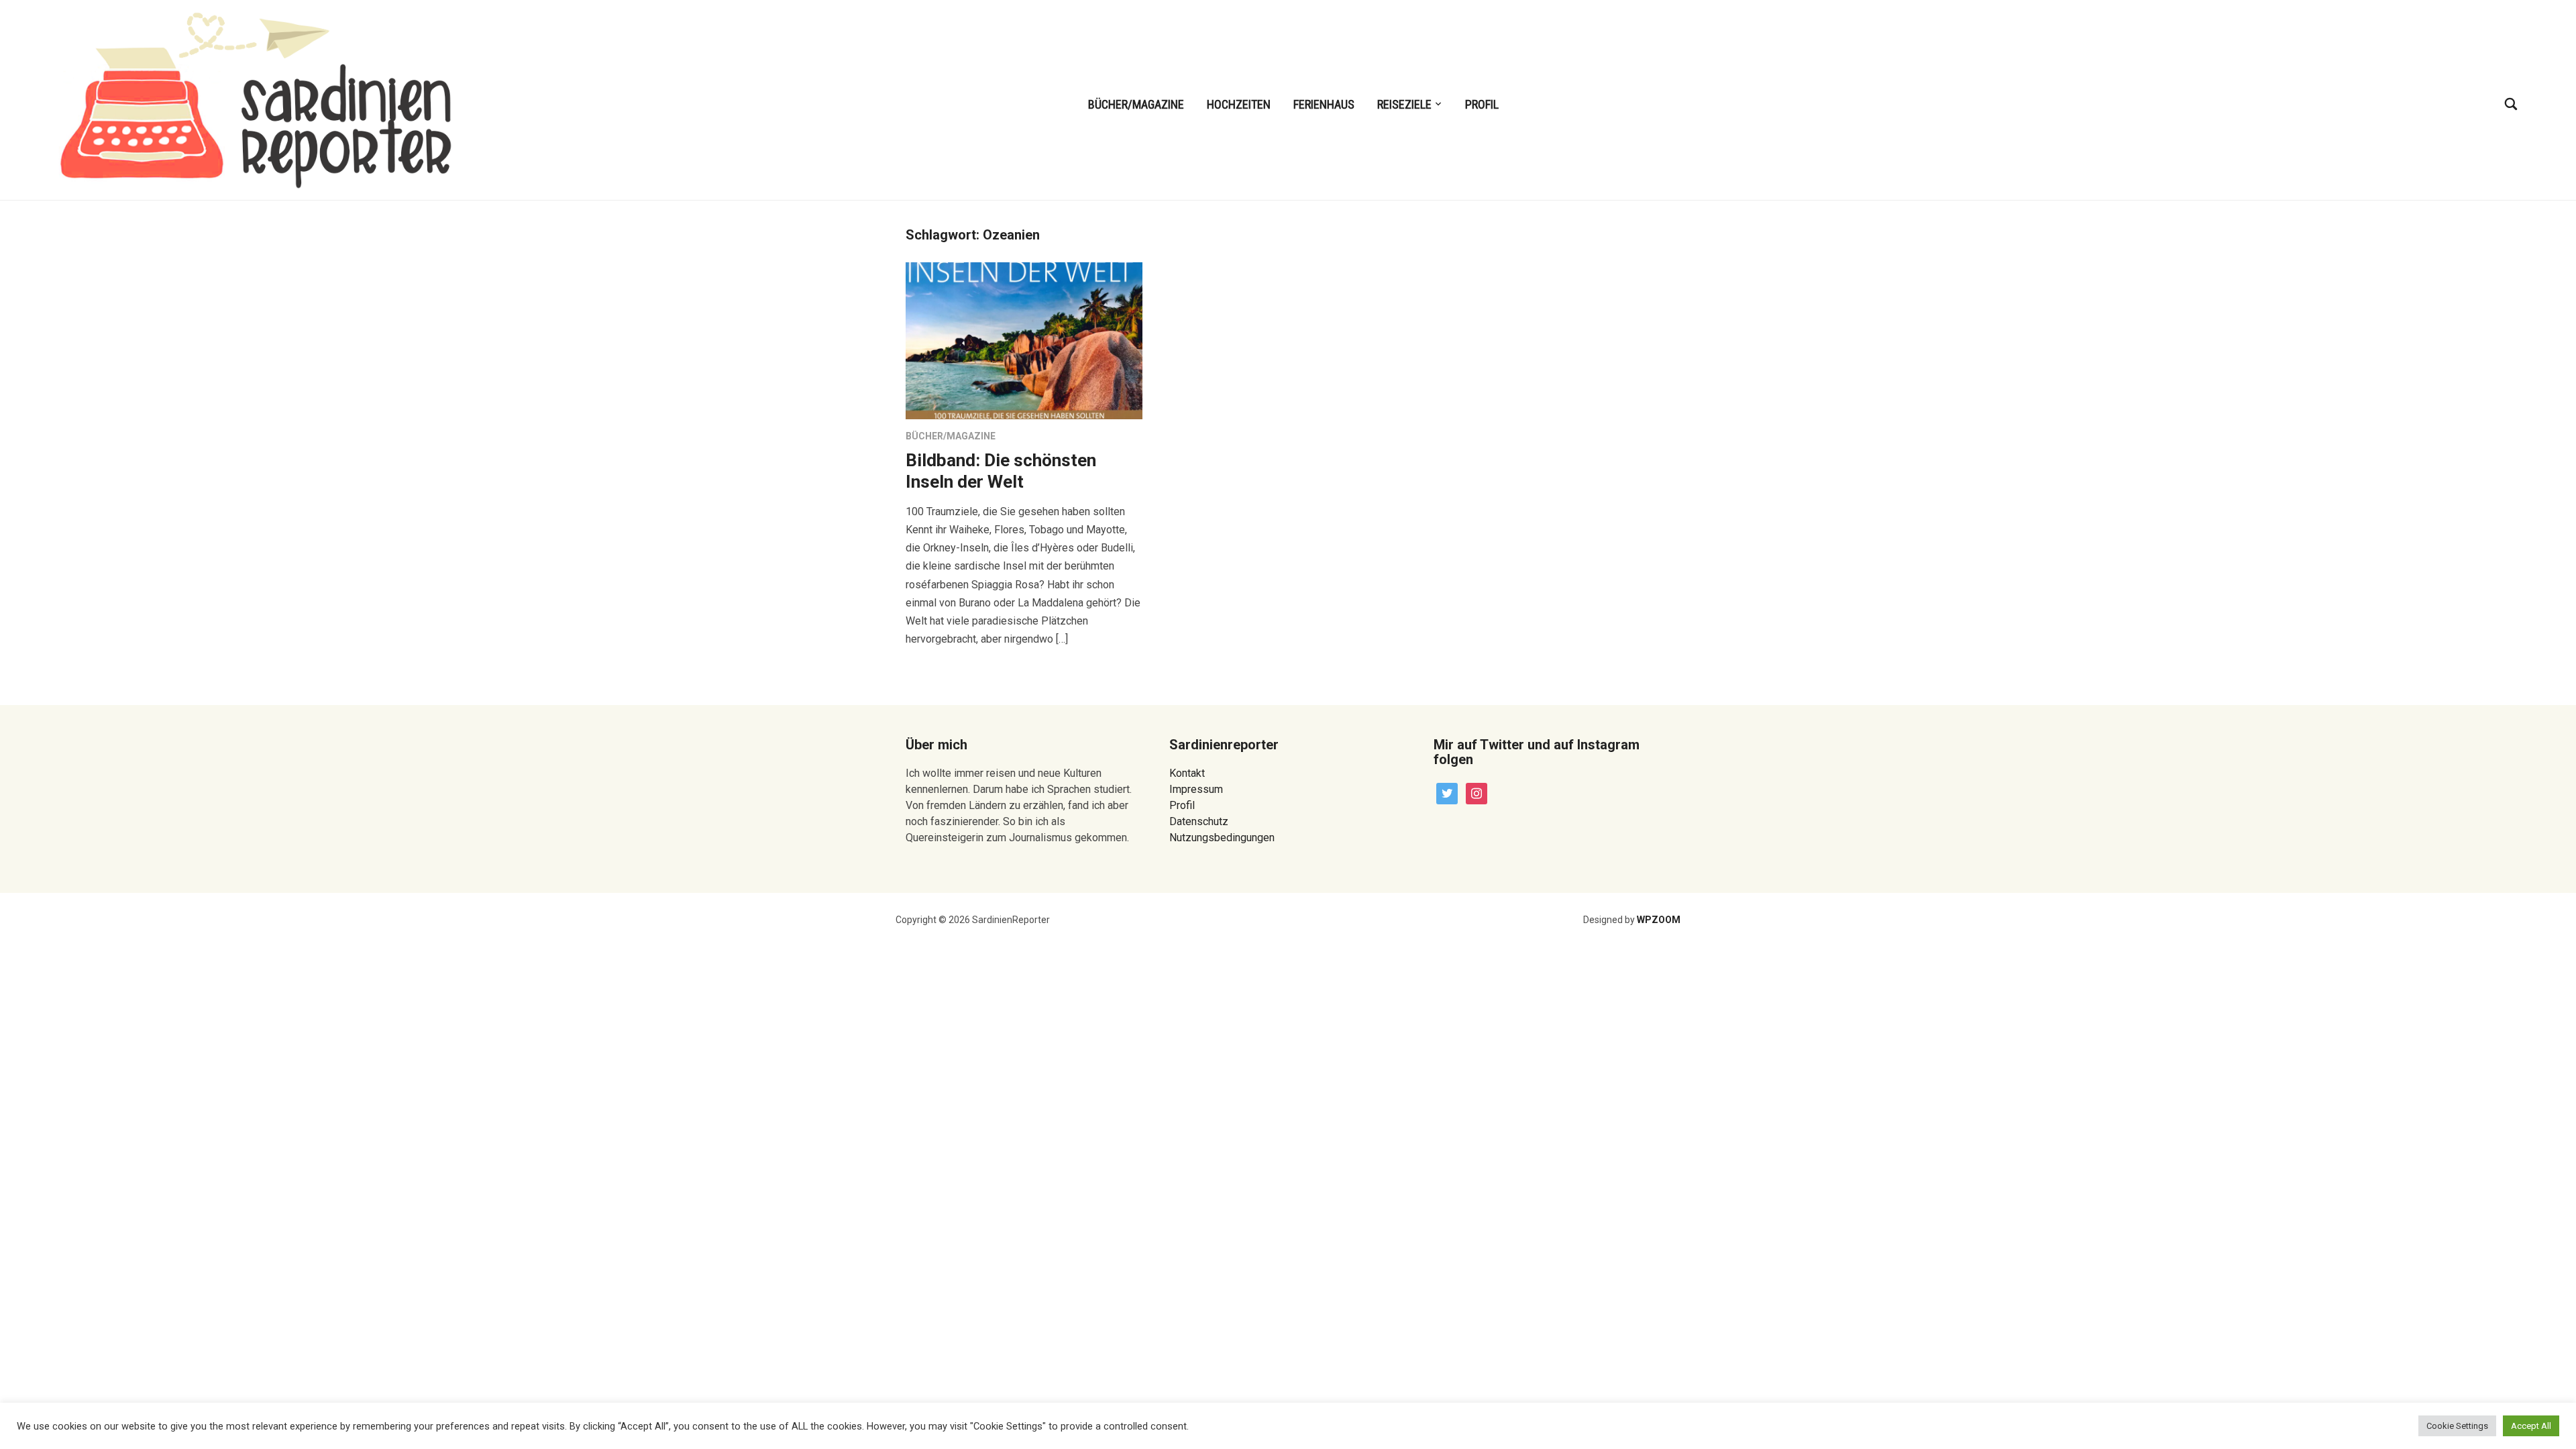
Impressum (1196, 789)
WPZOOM (1659, 920)
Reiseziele (1404, 104)
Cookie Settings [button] (2457, 1426)
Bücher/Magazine (1136, 104)
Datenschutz (1199, 821)
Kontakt (1187, 773)
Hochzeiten (1239, 104)
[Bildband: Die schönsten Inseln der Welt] (1024, 340)
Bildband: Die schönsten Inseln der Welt (1001, 471)
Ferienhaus (1324, 104)
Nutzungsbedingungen (1222, 838)
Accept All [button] (2531, 1426)
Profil (1482, 104)
